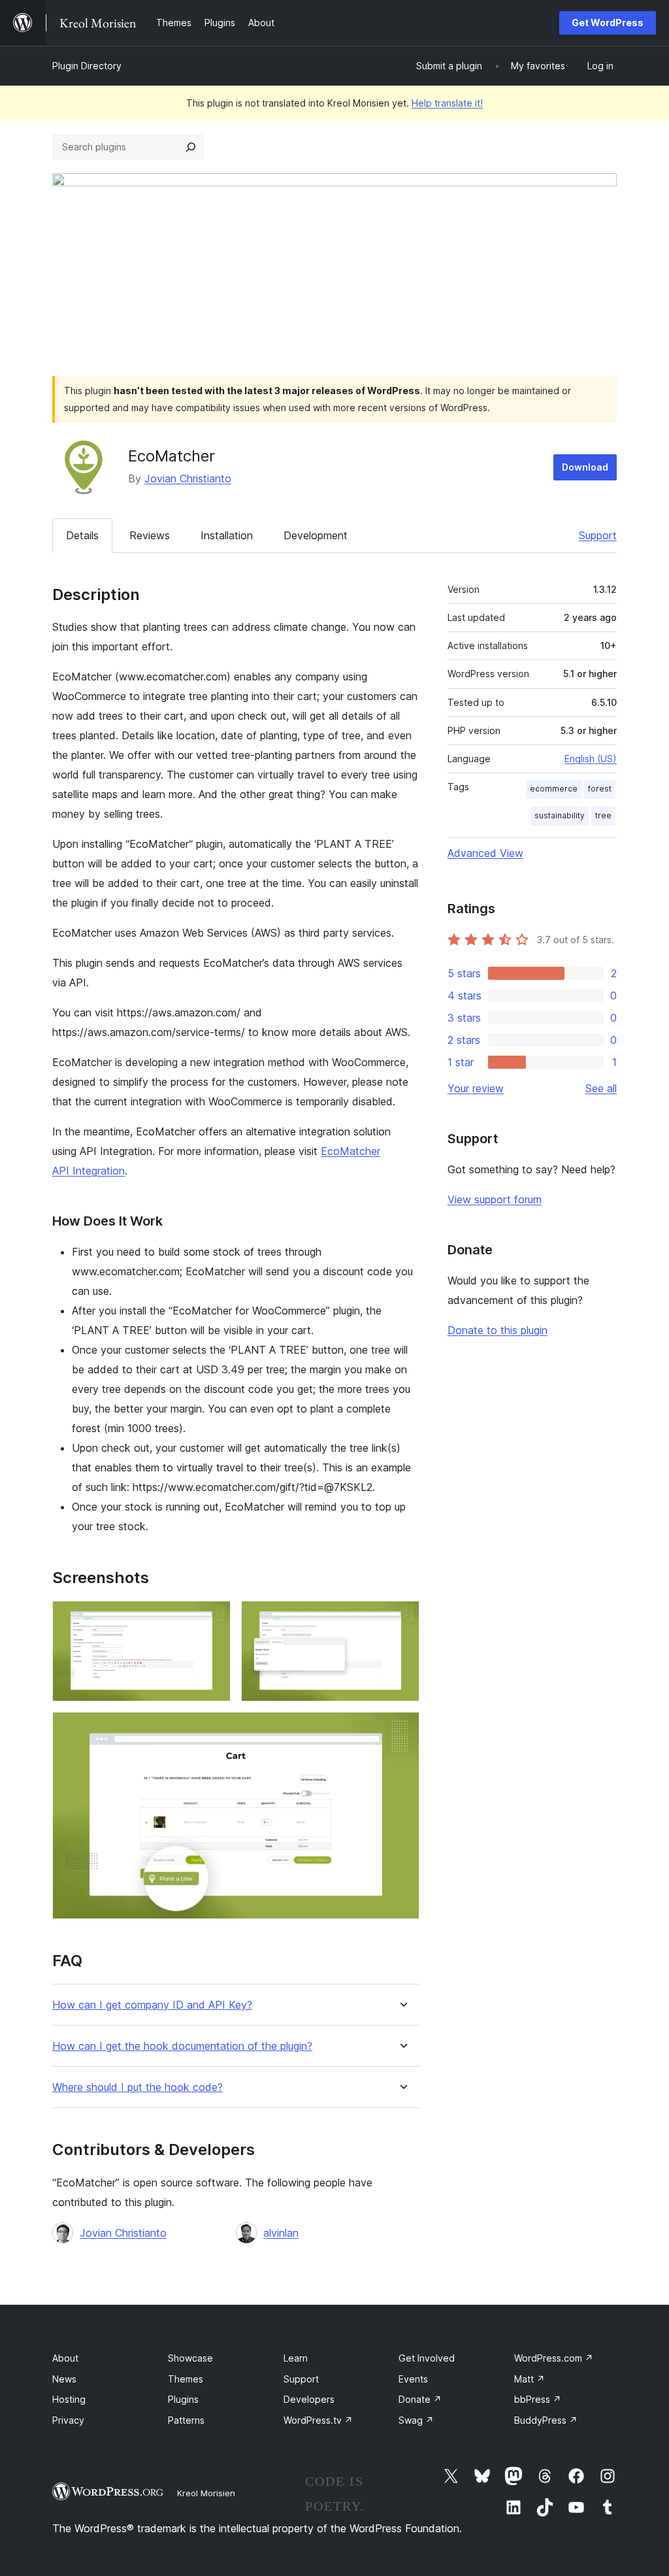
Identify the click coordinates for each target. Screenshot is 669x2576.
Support (598, 535)
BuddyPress (546, 2420)
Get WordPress (608, 23)
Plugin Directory (87, 66)
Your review (476, 1088)
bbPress (538, 2399)
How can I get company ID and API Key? (152, 2005)
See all (601, 1088)
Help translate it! (447, 103)
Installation (227, 535)
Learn (296, 2358)
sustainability (560, 815)
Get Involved (427, 2358)
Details (82, 535)
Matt (530, 2379)
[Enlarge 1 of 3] (213, 1618)
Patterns (186, 2420)
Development (316, 535)
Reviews (150, 535)
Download (585, 467)
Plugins (183, 2399)
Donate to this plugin (498, 1330)
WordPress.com (554, 2358)
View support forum (495, 1199)
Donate (420, 2399)
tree (603, 815)
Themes (186, 2379)
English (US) (591, 759)
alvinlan (281, 2233)
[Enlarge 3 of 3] (402, 1730)
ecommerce (554, 789)
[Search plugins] (191, 147)
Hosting (69, 2399)
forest (600, 789)
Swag (416, 2420)
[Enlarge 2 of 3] (402, 1618)
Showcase (190, 2358)
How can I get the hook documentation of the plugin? (182, 2046)
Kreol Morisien (206, 2493)
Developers (309, 2399)
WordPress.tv (318, 2420)
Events (413, 2379)
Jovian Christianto (188, 478)
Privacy (68, 2420)
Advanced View (485, 853)
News (64, 2379)
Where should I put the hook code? (138, 2087)
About (65, 2358)
